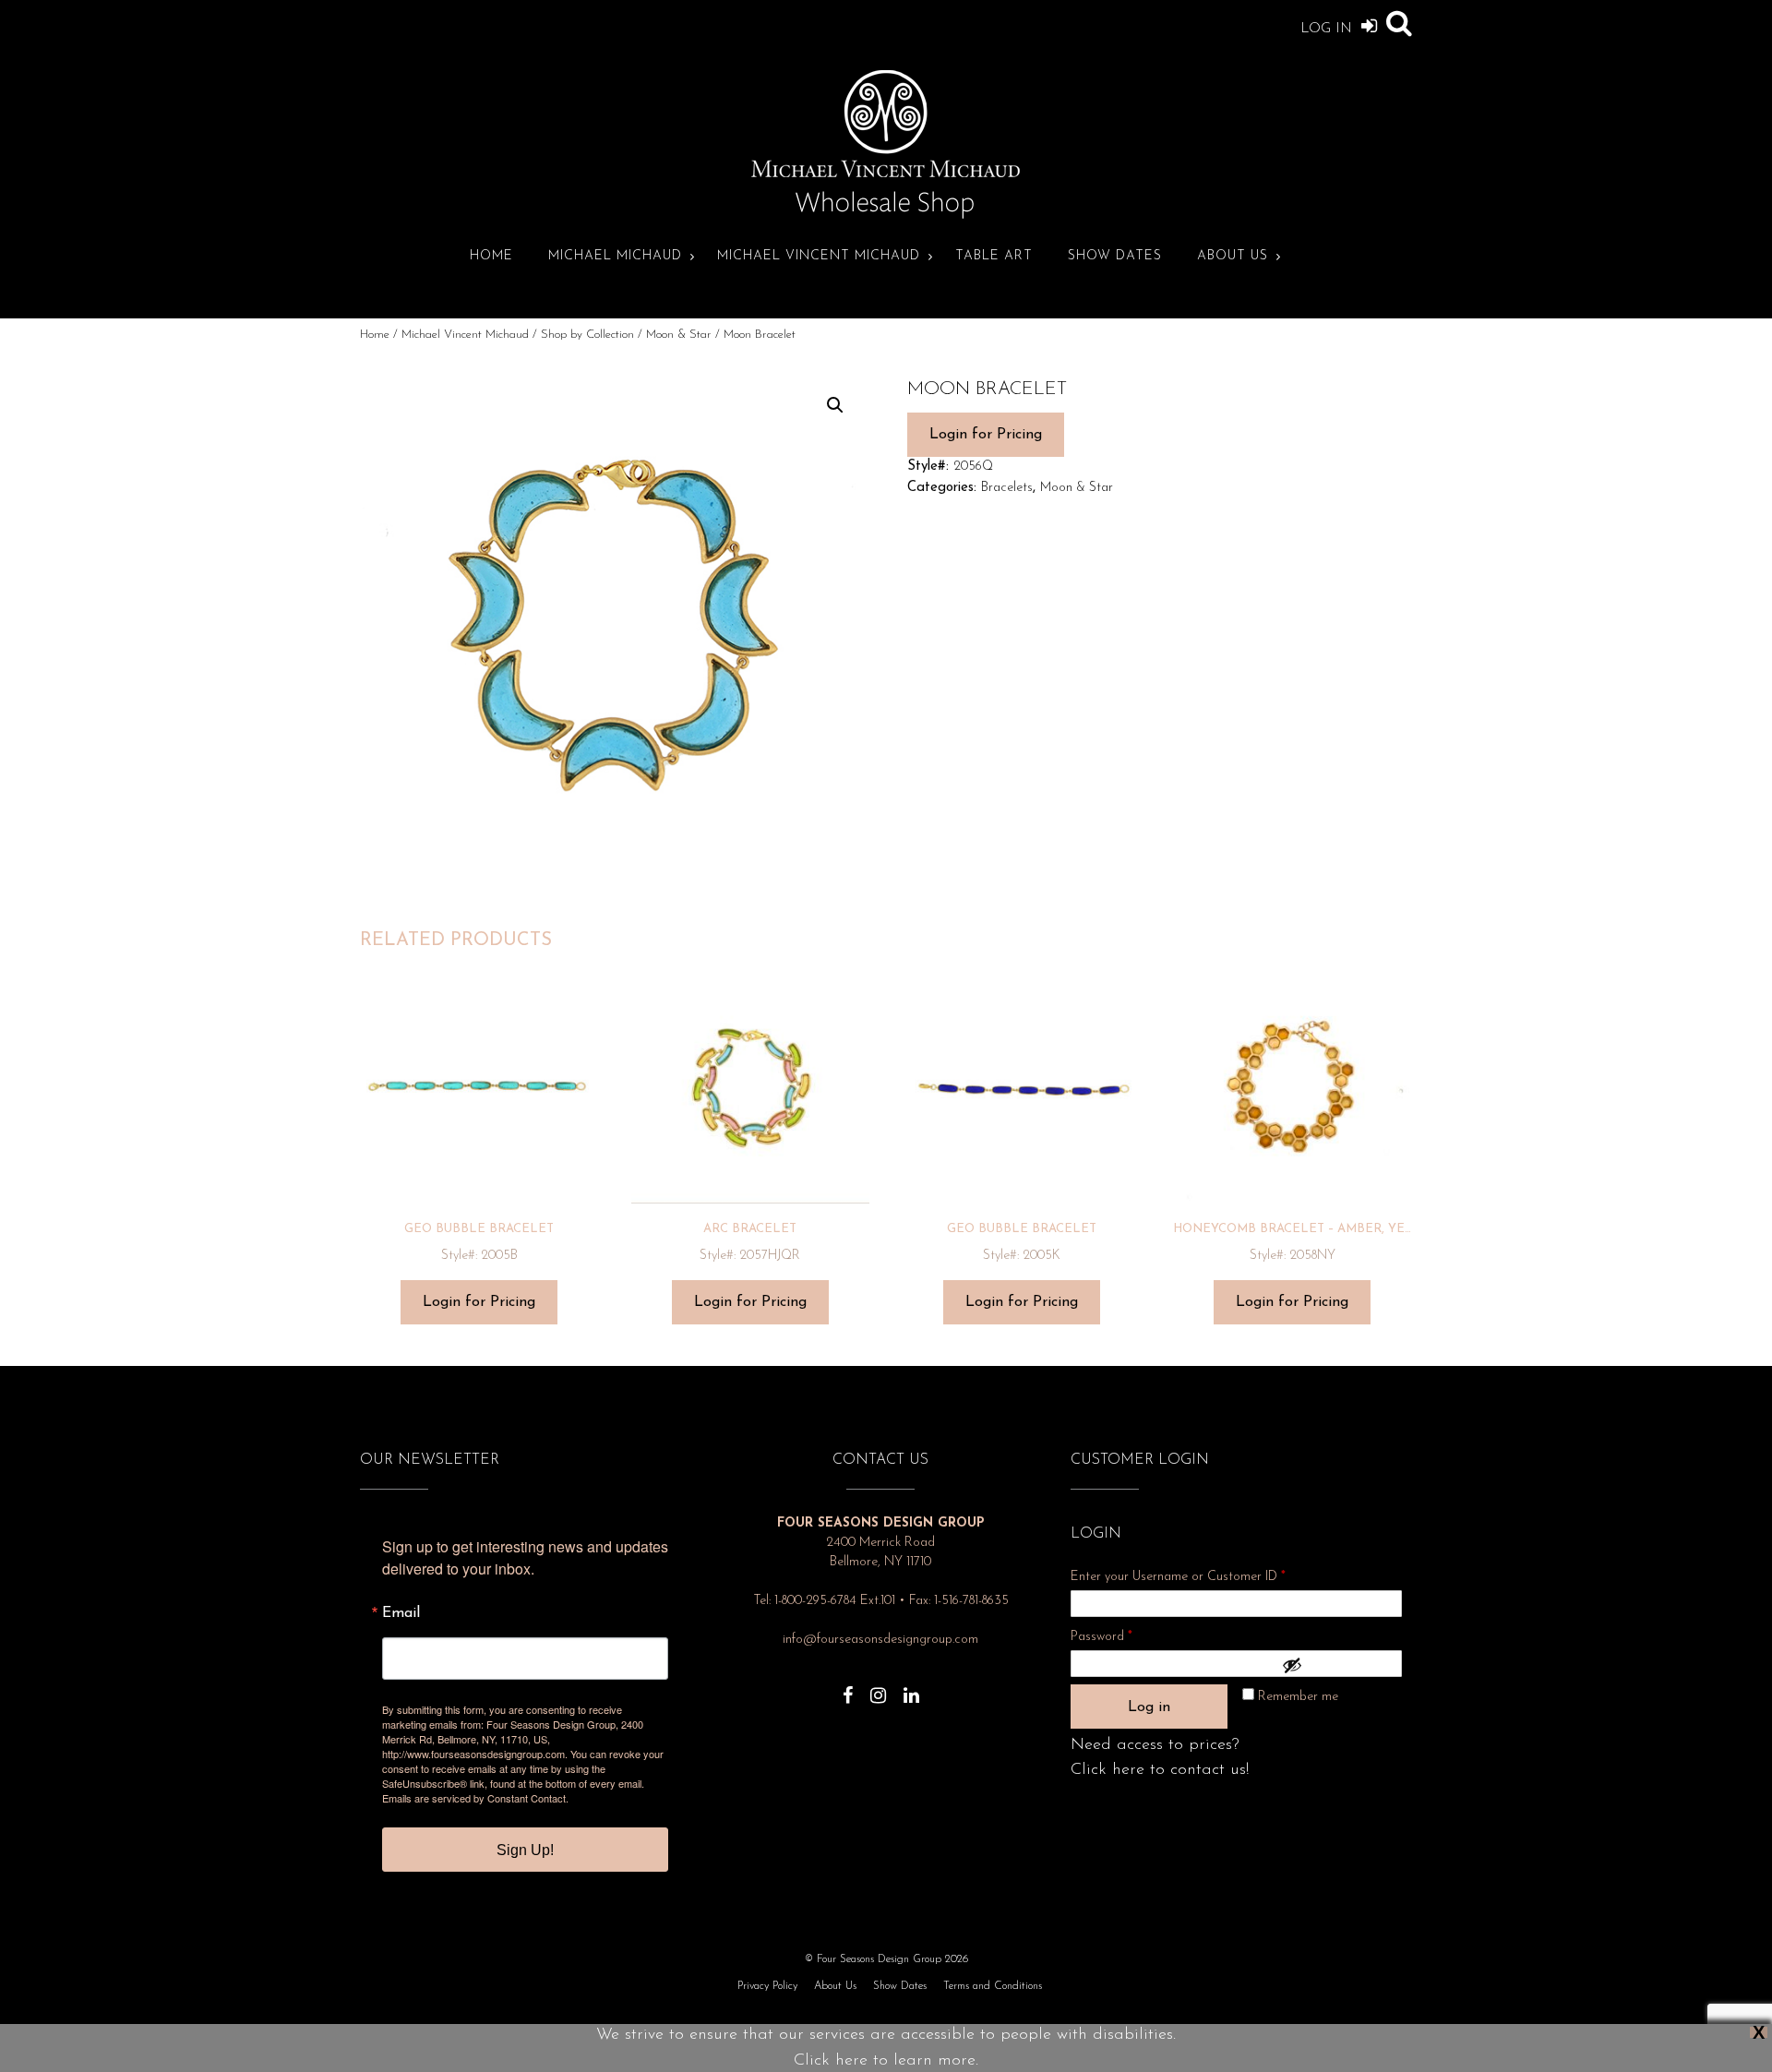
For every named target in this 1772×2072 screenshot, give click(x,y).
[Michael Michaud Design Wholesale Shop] (886, 216)
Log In (1329, 29)
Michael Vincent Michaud (819, 256)
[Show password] (1337, 1665)
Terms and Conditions (993, 1986)
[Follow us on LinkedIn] (911, 1687)
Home (491, 256)
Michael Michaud (615, 256)
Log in (1149, 1707)
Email (401, 1613)
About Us (1233, 256)
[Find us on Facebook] (848, 1687)
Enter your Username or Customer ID (1178, 1577)
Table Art (994, 256)
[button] (835, 405)
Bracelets (1007, 488)
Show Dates (1115, 256)
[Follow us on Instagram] (878, 1687)
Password (1126, 1636)
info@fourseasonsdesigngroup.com (880, 1640)
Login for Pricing (986, 435)
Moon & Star (679, 335)
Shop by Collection (587, 335)
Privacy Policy (767, 1986)
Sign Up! (525, 1850)
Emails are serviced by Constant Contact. (475, 1798)
